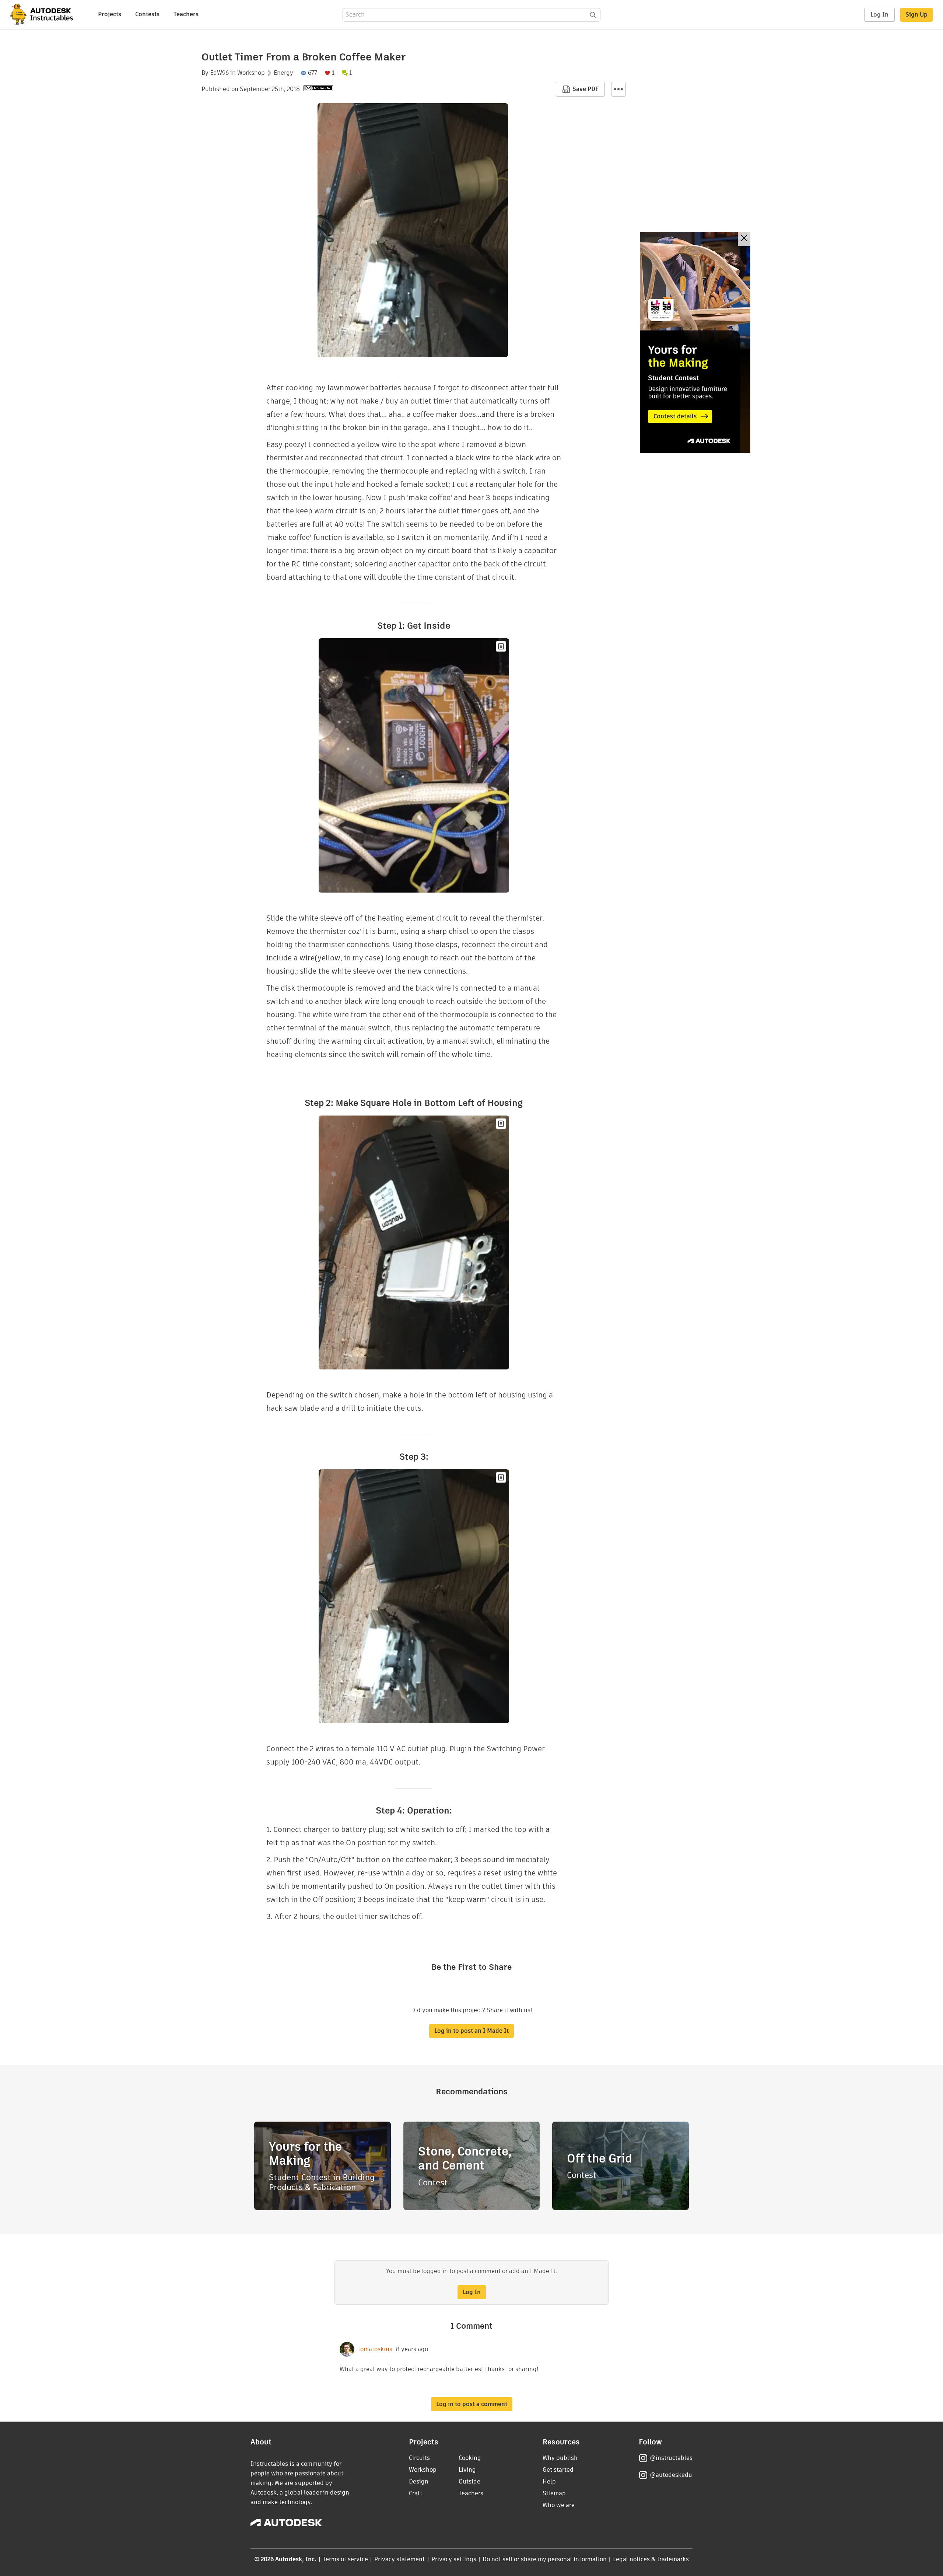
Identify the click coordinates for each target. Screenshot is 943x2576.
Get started (558, 2470)
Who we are (559, 2505)
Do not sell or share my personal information (544, 2559)
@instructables (671, 2458)
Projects (110, 14)
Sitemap (554, 2493)
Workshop (251, 73)
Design (419, 2481)
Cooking (470, 2458)
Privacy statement (400, 2559)
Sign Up (916, 15)
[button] (618, 89)
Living (467, 2470)
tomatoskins (375, 2349)
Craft (416, 2493)
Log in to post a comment (472, 2404)
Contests (147, 14)
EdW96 (219, 73)
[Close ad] (744, 239)
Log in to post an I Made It (471, 2031)
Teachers (186, 14)
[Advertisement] (695, 342)
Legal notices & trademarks (651, 2559)
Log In (879, 15)
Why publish (560, 2458)
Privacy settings (454, 2559)
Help (549, 2481)
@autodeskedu (671, 2475)
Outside (469, 2481)
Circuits (419, 2458)
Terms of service (345, 2559)
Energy (283, 73)
